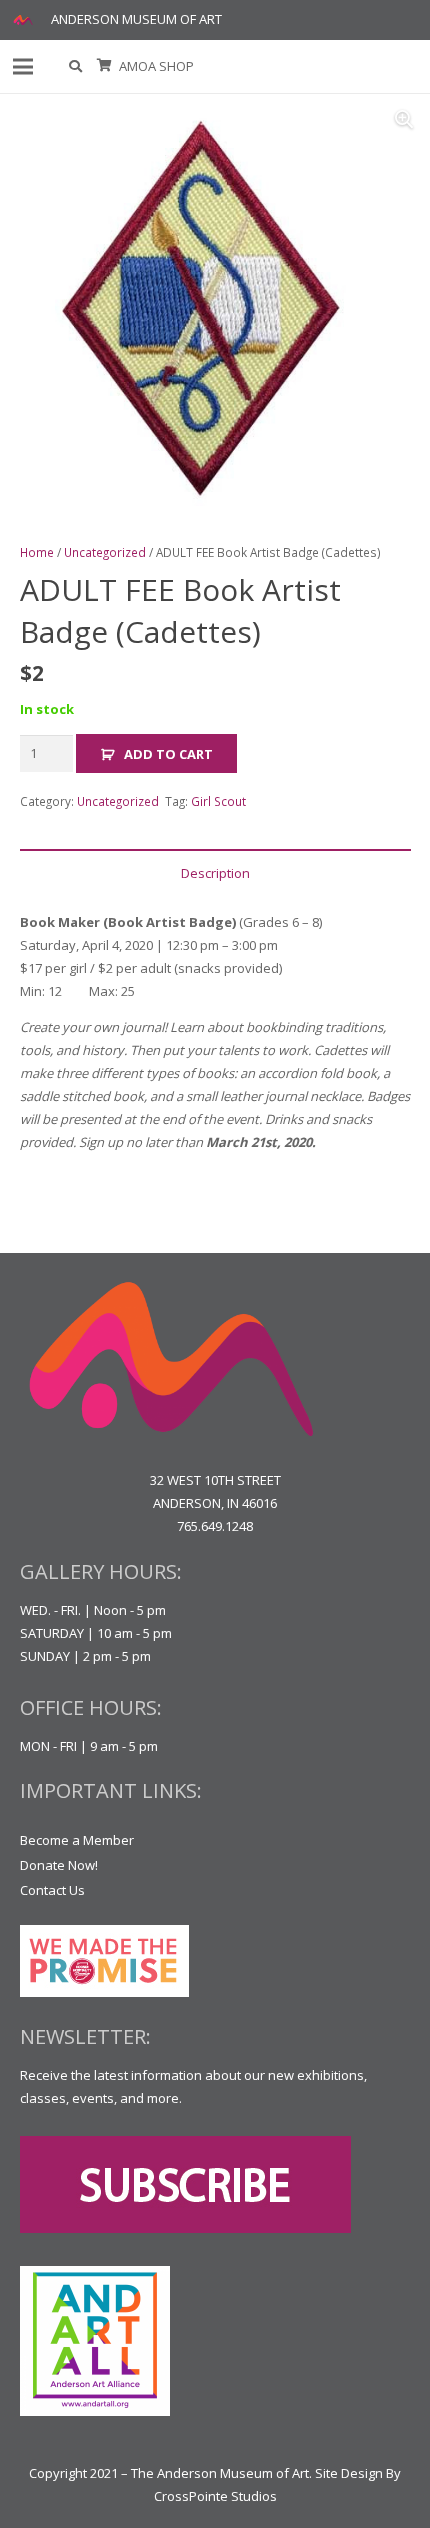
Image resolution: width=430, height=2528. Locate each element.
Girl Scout (218, 801)
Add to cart (168, 754)
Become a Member (77, 1840)
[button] (76, 66)
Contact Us (52, 1890)
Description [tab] (215, 873)
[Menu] (23, 67)
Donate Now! (59, 1865)
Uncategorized (105, 552)
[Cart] (104, 66)
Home (37, 552)
